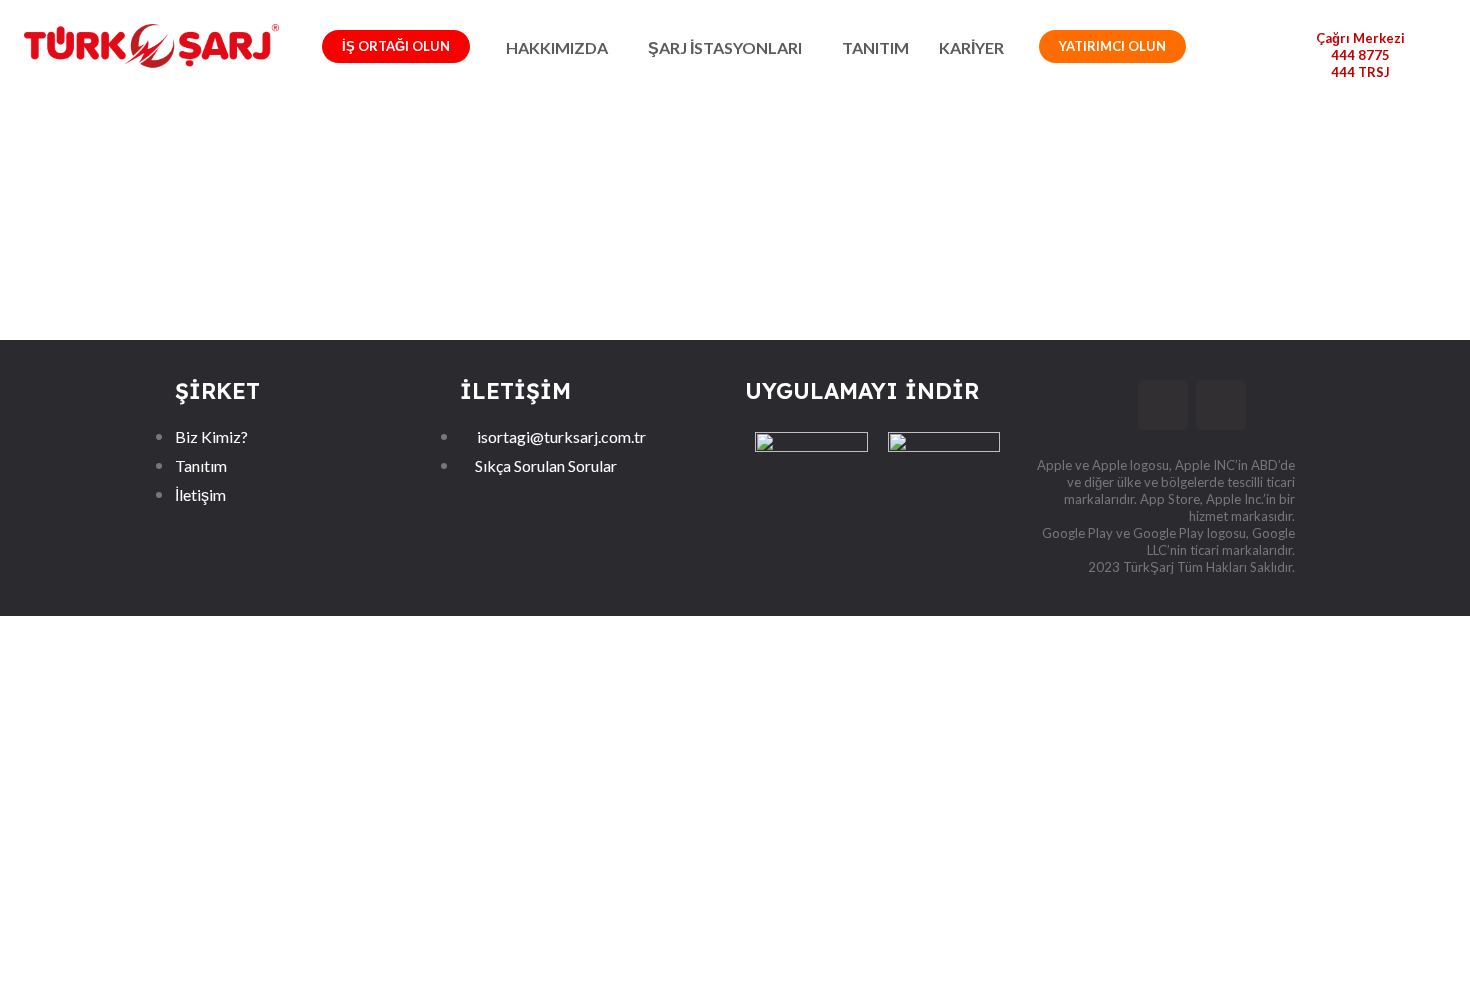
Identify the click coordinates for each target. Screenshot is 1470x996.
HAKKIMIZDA (557, 47)
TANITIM (875, 47)
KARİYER (971, 47)
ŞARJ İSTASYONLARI (725, 47)
